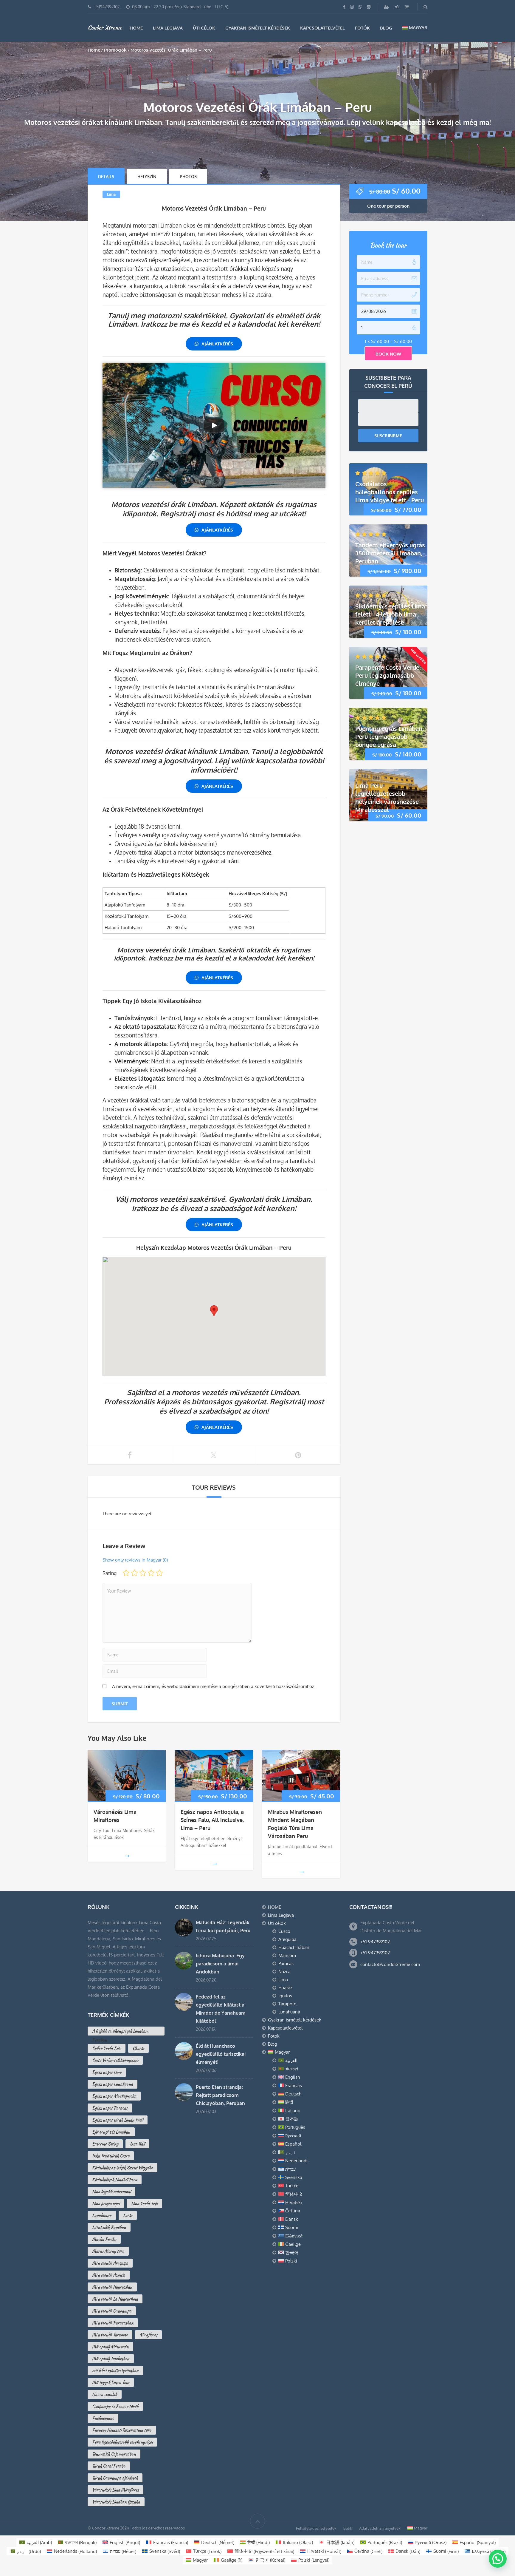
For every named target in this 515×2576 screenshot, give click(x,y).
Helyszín (147, 176)
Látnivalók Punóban (109, 2227)
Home (94, 50)
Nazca (284, 1972)
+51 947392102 (375, 1942)
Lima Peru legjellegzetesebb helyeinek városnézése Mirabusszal (387, 797)
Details (106, 176)
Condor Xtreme (105, 27)
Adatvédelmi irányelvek (380, 2528)
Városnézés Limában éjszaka (116, 2502)
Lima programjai (106, 2203)
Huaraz (285, 1988)
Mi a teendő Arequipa (110, 2263)
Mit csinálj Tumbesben (111, 2359)
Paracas (286, 1963)
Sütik (348, 2528)
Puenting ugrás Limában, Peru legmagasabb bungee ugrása (390, 736)
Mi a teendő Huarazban (112, 2287)
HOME (136, 28)
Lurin (128, 2215)
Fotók (362, 28)
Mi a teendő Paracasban (113, 2323)
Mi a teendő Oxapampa (112, 2311)
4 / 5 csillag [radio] (151, 1573)
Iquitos (285, 1996)
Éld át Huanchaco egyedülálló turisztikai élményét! (221, 2054)
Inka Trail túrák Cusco (111, 2156)
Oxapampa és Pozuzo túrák (115, 2406)
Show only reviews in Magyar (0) (135, 1560)
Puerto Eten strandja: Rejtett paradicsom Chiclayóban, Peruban (220, 2095)
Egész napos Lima (107, 2072)
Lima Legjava (168, 28)
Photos (188, 176)
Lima (111, 194)
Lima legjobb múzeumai (111, 2192)
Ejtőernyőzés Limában (111, 2132)
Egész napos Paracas (110, 2108)
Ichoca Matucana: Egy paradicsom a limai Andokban (220, 1964)
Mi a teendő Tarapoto (110, 2335)
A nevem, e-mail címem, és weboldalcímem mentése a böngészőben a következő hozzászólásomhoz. (214, 1686)
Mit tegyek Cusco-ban (111, 2382)
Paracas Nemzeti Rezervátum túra (122, 2430)
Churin (138, 2048)
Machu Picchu (104, 2239)
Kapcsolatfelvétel (322, 28)
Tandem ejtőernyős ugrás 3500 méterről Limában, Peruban (390, 553)
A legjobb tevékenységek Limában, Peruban (120, 2032)
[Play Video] (214, 425)
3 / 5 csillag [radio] (143, 1573)
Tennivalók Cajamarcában (114, 2454)
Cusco (284, 1931)
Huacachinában (294, 1947)
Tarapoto (287, 2004)
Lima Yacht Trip (144, 2203)
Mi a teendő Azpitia (109, 2275)
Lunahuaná (289, 2012)
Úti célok (204, 28)
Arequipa (287, 1939)
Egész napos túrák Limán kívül (118, 2120)
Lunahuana (102, 2215)
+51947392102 (107, 7)
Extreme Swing (105, 2144)
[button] (498, 2559)
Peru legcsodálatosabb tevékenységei (122, 2442)
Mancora (287, 1955)
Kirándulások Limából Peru (115, 2180)
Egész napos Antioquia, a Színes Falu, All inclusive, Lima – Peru (212, 1820)
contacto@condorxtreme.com (390, 1964)
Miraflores (148, 2335)
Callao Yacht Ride (107, 2048)
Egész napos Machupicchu (114, 2096)
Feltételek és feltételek (316, 2528)
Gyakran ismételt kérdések (258, 28)
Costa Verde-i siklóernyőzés (115, 2060)
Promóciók (115, 50)
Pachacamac (103, 2418)
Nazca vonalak (105, 2394)
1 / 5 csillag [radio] (126, 1573)
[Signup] (387, 7)
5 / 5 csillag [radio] (159, 1573)
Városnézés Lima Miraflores (115, 2490)
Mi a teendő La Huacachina (115, 2299)
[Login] (397, 7)
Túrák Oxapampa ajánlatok (115, 2478)
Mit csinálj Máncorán (110, 2347)
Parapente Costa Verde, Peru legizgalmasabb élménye (388, 675)
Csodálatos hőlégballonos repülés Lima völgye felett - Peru (390, 492)
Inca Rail (137, 2144)
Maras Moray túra (108, 2251)
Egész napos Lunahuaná (113, 2084)
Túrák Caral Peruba (109, 2466)
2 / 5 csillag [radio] (134, 1573)
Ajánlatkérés (217, 344)
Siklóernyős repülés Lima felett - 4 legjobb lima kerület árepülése (390, 614)
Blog (386, 28)
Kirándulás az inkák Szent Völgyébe (122, 2168)
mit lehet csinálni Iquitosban (115, 2370)
